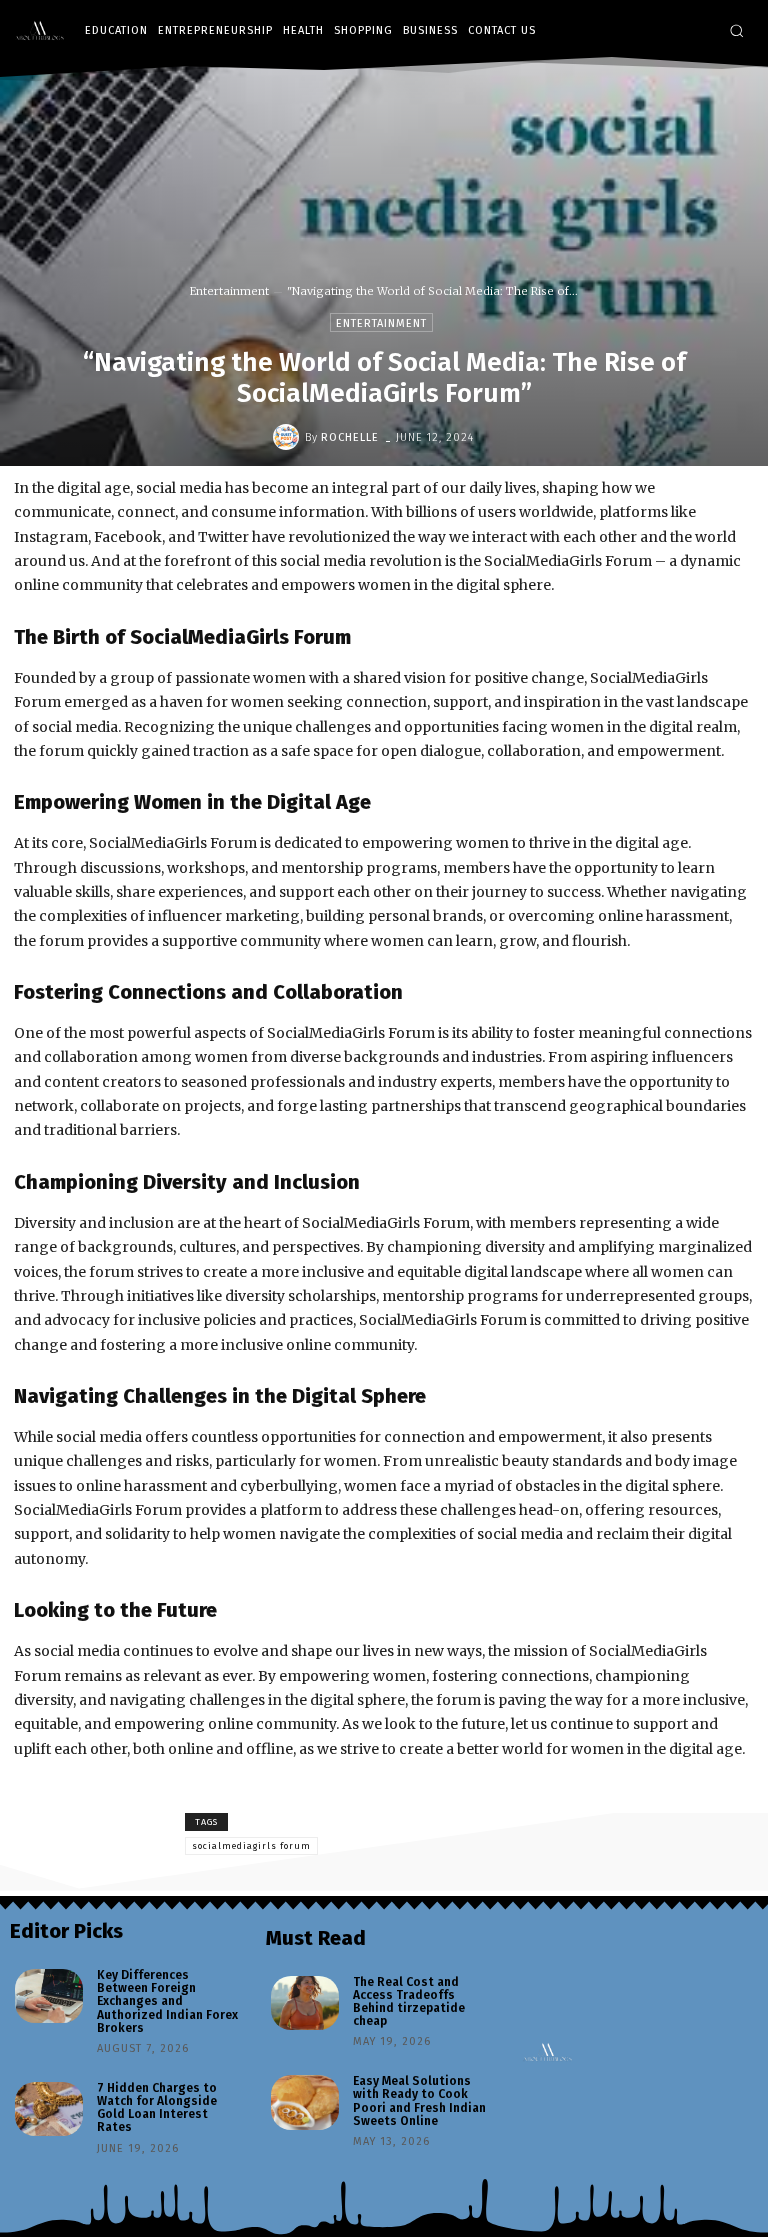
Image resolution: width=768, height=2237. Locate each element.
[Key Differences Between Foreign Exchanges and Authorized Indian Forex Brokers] (49, 1996)
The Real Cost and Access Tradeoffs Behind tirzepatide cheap (409, 2002)
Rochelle (350, 437)
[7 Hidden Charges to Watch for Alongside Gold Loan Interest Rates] (49, 2109)
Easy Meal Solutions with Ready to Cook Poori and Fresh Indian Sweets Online (419, 2101)
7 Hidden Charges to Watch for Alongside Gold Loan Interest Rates (157, 2108)
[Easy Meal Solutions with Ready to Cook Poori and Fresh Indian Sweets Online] (305, 2102)
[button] (736, 30)
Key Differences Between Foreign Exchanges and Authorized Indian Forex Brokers (167, 2001)
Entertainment (229, 291)
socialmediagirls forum (251, 1846)
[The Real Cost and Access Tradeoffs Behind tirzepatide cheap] (305, 2003)
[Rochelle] (289, 437)
